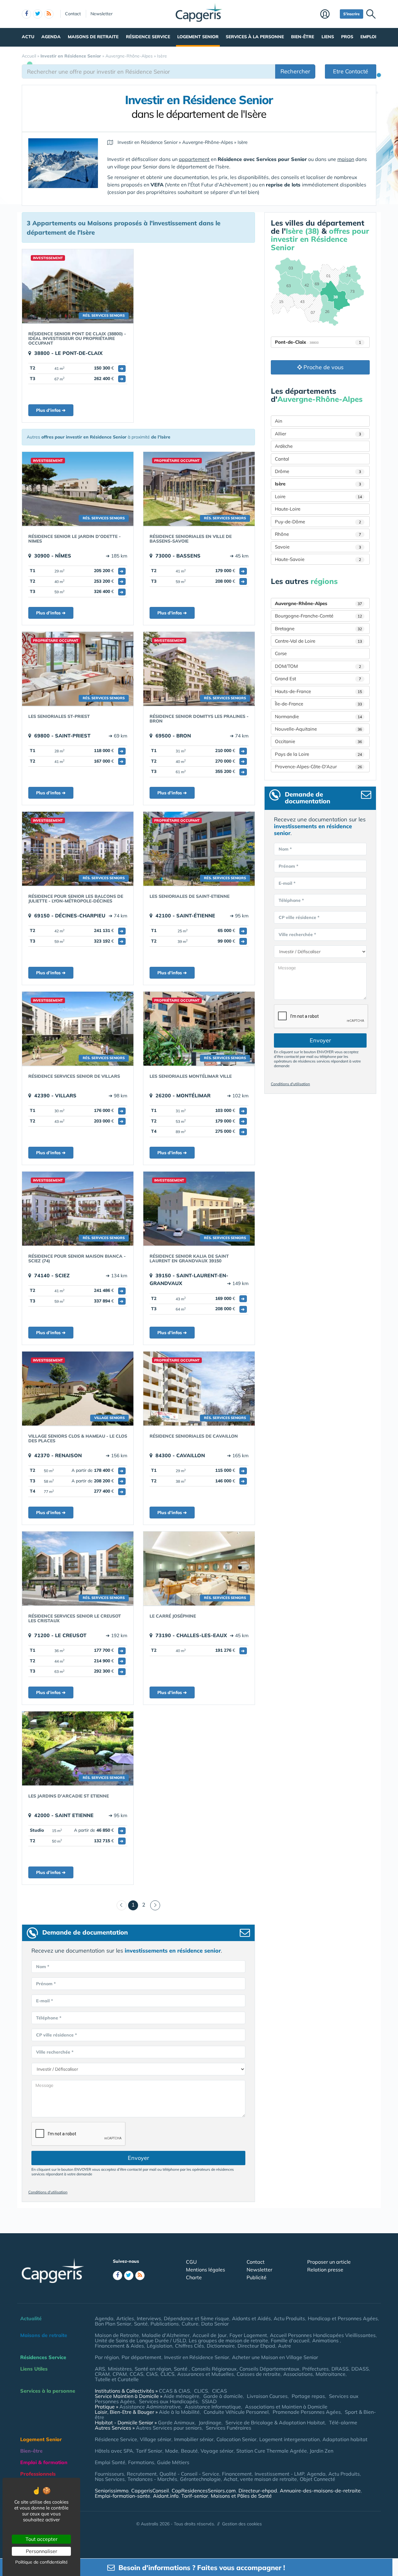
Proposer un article (329, 2262)
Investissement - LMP (279, 2474)
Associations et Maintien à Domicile (286, 2407)
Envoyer (139, 2158)
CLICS (167, 2374)
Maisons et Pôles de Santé (241, 2496)
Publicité (257, 2277)
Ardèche (284, 446)
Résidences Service (43, 2357)
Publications (165, 2324)
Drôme (318, 471)
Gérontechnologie (200, 2479)
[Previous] (122, 1905)
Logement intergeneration (289, 2439)
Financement (237, 2474)
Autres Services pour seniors (169, 2428)
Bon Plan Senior (113, 2324)
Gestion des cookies (242, 2524)
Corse (281, 653)
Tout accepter (42, 2539)
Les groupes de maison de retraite (228, 2340)
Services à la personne (255, 37)
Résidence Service (148, 37)
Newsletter (102, 14)
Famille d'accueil (290, 2340)
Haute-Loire (288, 509)
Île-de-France (318, 704)
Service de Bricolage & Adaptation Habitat (275, 2422)
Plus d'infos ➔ (51, 410)
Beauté (189, 2451)
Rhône (318, 534)
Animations (326, 2340)
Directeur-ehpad (258, 2491)
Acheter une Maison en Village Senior (275, 2357)
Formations (141, 2462)
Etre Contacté (351, 71)
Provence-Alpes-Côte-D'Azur (318, 767)
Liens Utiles (34, 2369)
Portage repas (308, 2396)
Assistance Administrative (150, 2407)
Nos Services (110, 2479)
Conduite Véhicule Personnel (236, 2412)
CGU (191, 2262)
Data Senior (215, 2324)
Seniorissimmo (112, 2491)
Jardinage (210, 2422)
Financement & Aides (119, 2346)
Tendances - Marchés (152, 2479)
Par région (107, 2357)
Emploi (368, 37)
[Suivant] (155, 1905)
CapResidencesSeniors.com (204, 2491)
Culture (190, 2324)
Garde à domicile (223, 2396)
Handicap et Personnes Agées (343, 2318)
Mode (172, 2451)
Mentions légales (206, 2270)
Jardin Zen (322, 2451)
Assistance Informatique (213, 2407)
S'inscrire (352, 14)
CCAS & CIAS (174, 2391)
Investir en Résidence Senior (197, 2357)
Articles (125, 2318)
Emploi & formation (44, 2462)
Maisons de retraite (93, 37)
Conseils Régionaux (214, 2369)
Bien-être (303, 37)
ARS (100, 2369)
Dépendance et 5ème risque (197, 2318)
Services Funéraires (229, 2428)
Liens (328, 37)
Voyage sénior (217, 2451)
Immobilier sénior (194, 2439)
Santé (141, 2324)
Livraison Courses (267, 2396)
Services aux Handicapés (168, 2401)
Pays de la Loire (318, 754)
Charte (194, 2277)
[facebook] (26, 14)
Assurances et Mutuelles (206, 2374)
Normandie (318, 716)
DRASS (340, 2369)
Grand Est (318, 679)
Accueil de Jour (210, 2335)
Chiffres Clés (190, 2346)
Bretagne (318, 629)
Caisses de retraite (259, 2374)
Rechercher (295, 71)
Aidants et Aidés (251, 2318)
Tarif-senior (195, 2496)
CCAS (137, 2374)
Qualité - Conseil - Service (189, 2474)
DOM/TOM (318, 666)
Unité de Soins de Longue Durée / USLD (140, 2340)
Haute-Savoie (318, 559)
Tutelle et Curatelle (117, 2379)
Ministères (120, 2369)
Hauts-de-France (318, 691)
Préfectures (315, 2369)
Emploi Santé (110, 2462)
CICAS (220, 2391)
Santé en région (153, 2369)
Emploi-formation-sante (123, 2496)
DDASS (360, 2369)
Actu (28, 37)
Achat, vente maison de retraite (260, 2479)
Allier (318, 434)
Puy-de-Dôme (318, 522)
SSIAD (209, 2401)
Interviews (149, 2318)
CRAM (102, 2374)
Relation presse (325, 2270)
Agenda (51, 37)
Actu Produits (289, 2318)
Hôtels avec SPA (114, 2451)
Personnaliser (42, 2551)
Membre (329, 15)
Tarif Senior (149, 2451)
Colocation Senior (236, 2439)
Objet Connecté (317, 2479)
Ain (279, 421)
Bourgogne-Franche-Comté (318, 616)
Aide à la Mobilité (179, 2412)
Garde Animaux (176, 2422)
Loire (318, 496)
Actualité (31, 2318)
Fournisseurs (109, 2474)
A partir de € (97, 1470)
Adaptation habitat (345, 2439)
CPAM (120, 2374)
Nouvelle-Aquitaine (318, 729)
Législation (160, 2346)
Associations (298, 2374)
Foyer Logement (248, 2335)
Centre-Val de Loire (318, 641)
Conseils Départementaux (269, 2369)
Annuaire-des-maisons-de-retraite (320, 2491)
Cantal (282, 459)
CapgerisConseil (150, 2491)
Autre (285, 2346)
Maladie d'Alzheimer (166, 2335)
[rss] (49, 14)
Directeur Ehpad (256, 2346)
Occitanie (318, 741)
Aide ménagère (181, 2396)
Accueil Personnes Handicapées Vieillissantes (323, 2335)
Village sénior (156, 2439)
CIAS (152, 2374)
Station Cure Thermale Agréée (272, 2451)
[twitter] (38, 14)
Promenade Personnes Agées (307, 2412)
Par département (141, 2357)
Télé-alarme (343, 2422)
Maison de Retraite (117, 2335)
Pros (347, 37)
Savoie (318, 547)
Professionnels (38, 2474)
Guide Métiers (173, 2462)
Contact (73, 14)
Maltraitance (331, 2374)
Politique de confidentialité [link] (42, 2562)
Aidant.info (166, 2496)
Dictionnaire (221, 2346)
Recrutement (142, 2474)
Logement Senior (198, 37)
